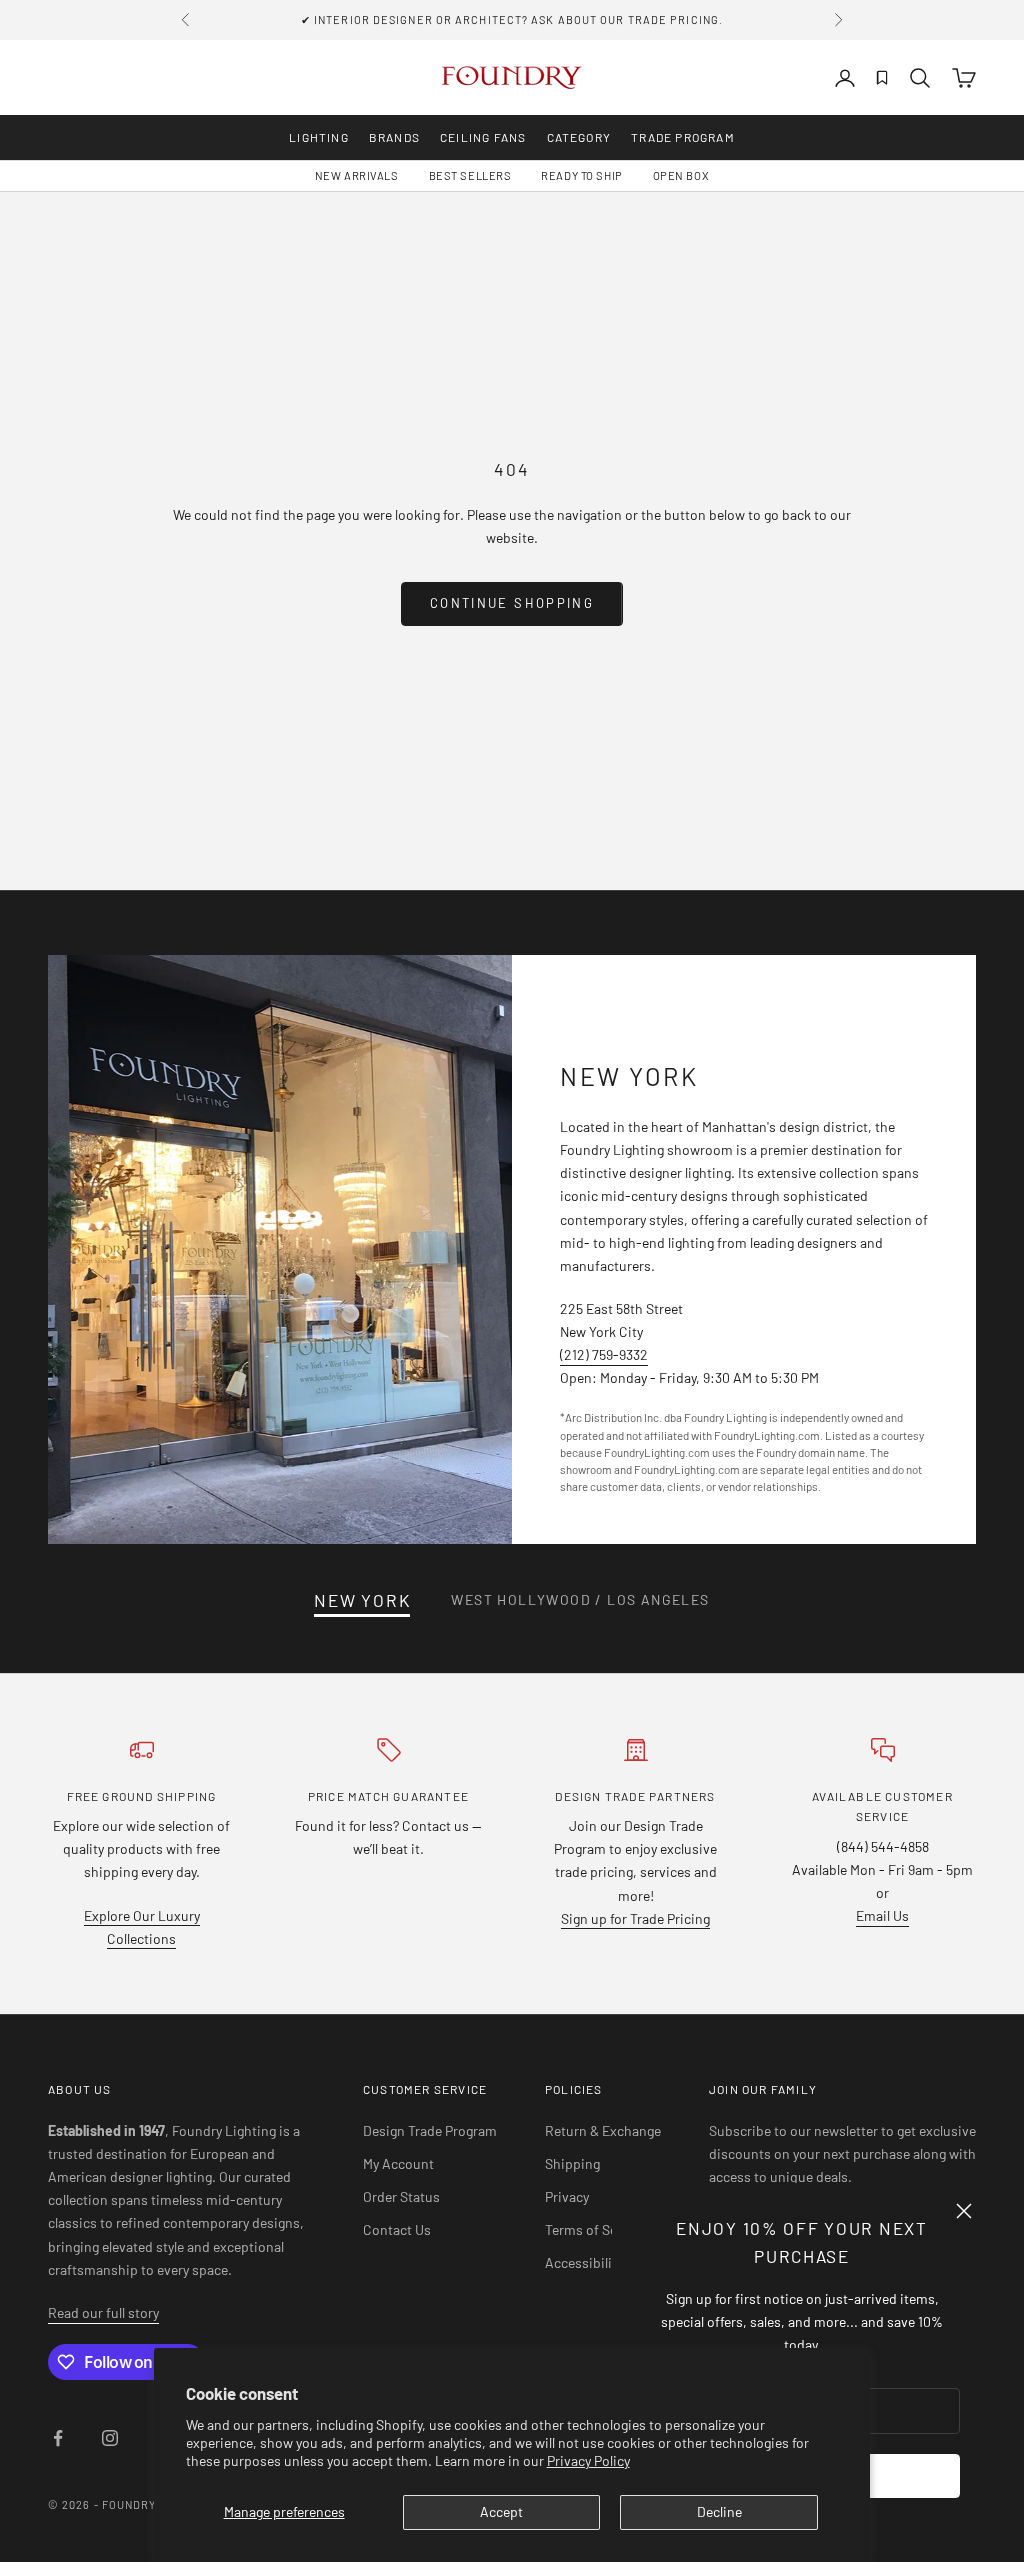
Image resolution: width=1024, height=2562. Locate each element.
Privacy (567, 2196)
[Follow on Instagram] (110, 2438)
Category (579, 137)
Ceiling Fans (483, 137)
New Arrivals (357, 175)
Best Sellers (470, 175)
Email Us (882, 1915)
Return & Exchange (603, 2130)
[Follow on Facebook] (58, 2438)
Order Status (401, 2196)
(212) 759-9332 (604, 1354)
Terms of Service (596, 2229)
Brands (394, 137)
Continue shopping (512, 603)
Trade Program (683, 137)
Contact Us (397, 2229)
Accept (501, 2511)
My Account (398, 2163)
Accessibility (584, 2262)
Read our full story (103, 2312)
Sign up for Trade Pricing (635, 1918)
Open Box (681, 175)
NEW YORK (362, 1600)
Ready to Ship (581, 175)
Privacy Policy (588, 2460)
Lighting (319, 137)
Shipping (572, 2163)
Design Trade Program (430, 2130)
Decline (719, 2511)
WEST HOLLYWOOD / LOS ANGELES (580, 1600)
